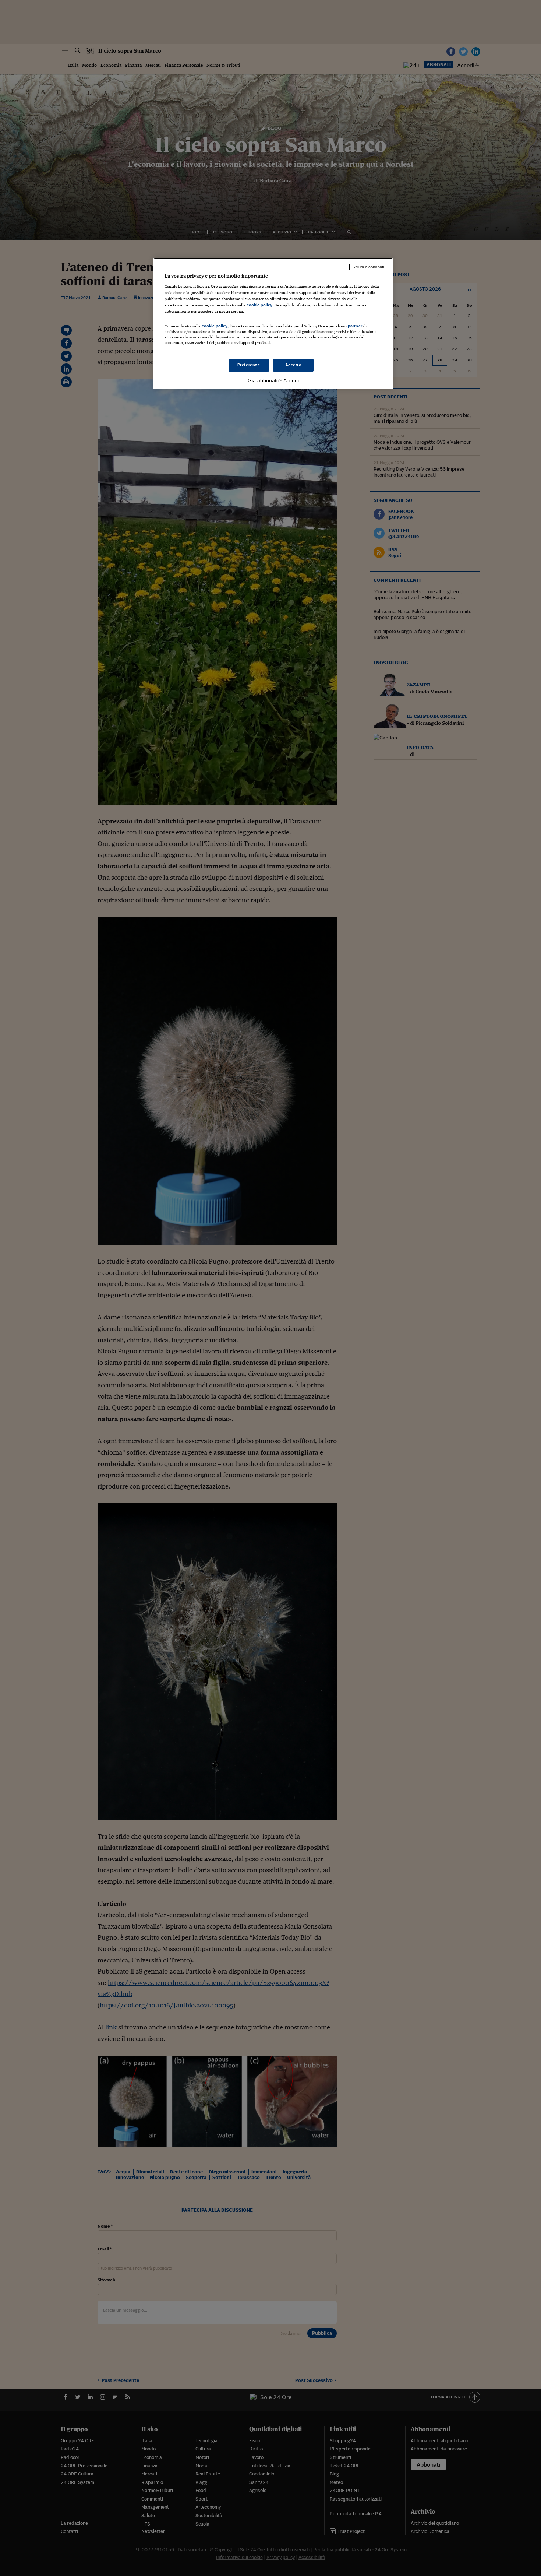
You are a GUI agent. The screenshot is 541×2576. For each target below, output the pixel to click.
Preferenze (249, 365)
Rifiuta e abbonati (368, 267)
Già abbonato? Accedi (273, 380)
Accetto (294, 365)
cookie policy (259, 305)
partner (355, 326)
